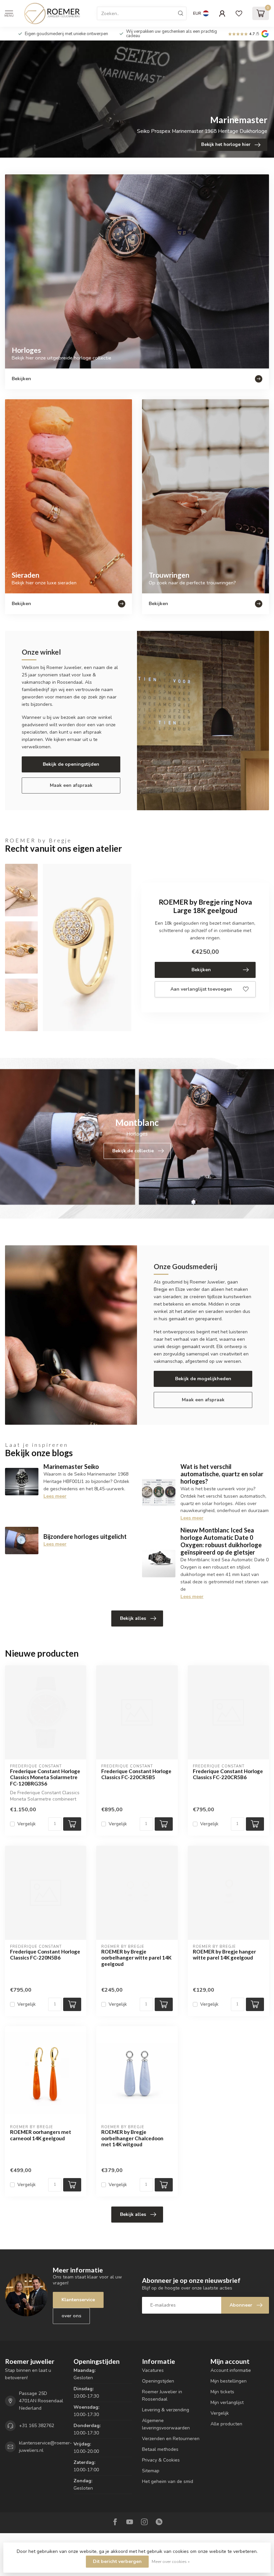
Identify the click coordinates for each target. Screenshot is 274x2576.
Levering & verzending (166, 2410)
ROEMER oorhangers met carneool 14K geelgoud (41, 2135)
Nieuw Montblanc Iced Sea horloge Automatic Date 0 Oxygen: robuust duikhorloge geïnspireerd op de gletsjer (221, 1541)
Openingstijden (158, 2381)
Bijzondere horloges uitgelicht (85, 1536)
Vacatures (153, 2370)
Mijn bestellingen (229, 2381)
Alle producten (226, 2424)
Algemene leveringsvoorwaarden (166, 2424)
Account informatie (231, 2370)
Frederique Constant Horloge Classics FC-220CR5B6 (228, 1774)
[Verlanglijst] (239, 13)
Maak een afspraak (71, 785)
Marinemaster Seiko (71, 1467)
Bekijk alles (133, 1618)
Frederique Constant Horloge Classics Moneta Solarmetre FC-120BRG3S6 (45, 1777)
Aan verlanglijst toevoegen (201, 989)
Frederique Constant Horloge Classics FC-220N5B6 (45, 1955)
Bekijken (201, 970)
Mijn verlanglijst (227, 2402)
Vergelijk (27, 1824)
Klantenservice (78, 2300)
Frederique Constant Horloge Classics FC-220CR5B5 (136, 1774)
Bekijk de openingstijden (71, 764)
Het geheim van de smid (168, 2481)
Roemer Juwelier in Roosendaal (162, 2395)
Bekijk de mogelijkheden (203, 1379)
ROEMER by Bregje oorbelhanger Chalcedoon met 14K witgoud (132, 2138)
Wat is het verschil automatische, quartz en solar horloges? (222, 1474)
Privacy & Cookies (161, 2460)
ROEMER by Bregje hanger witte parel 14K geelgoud (224, 1955)
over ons (71, 2316)
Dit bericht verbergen (117, 2561)
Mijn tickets (222, 2392)
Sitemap (151, 2471)
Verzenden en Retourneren (171, 2439)
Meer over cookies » (171, 2561)
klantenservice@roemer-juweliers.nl (45, 2447)
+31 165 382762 (37, 2426)
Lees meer (55, 1496)
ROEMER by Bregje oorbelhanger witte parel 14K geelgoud (136, 1958)
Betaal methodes (160, 2449)
